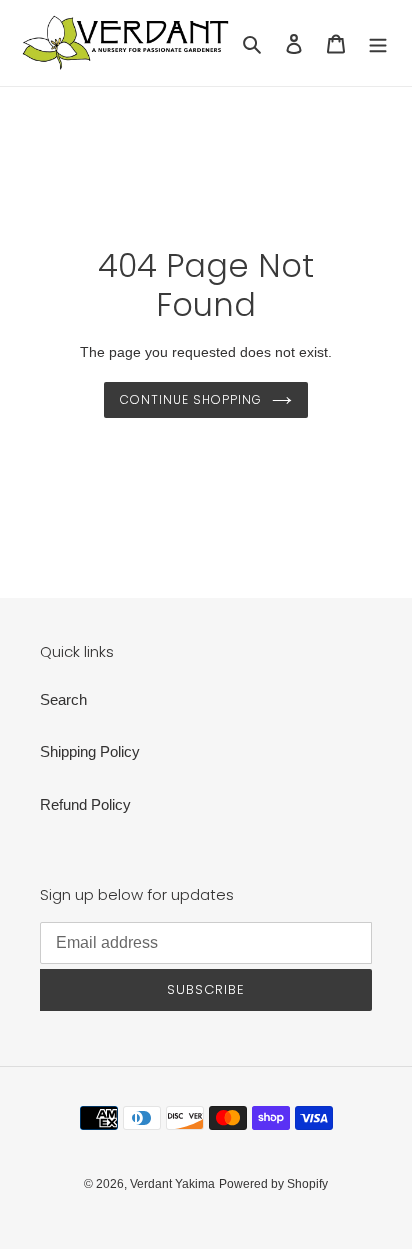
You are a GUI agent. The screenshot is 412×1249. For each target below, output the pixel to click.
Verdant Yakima (172, 1184)
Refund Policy (85, 804)
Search (63, 699)
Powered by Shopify (273, 1184)
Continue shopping (191, 399)
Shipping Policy (90, 751)
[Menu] (378, 43)
